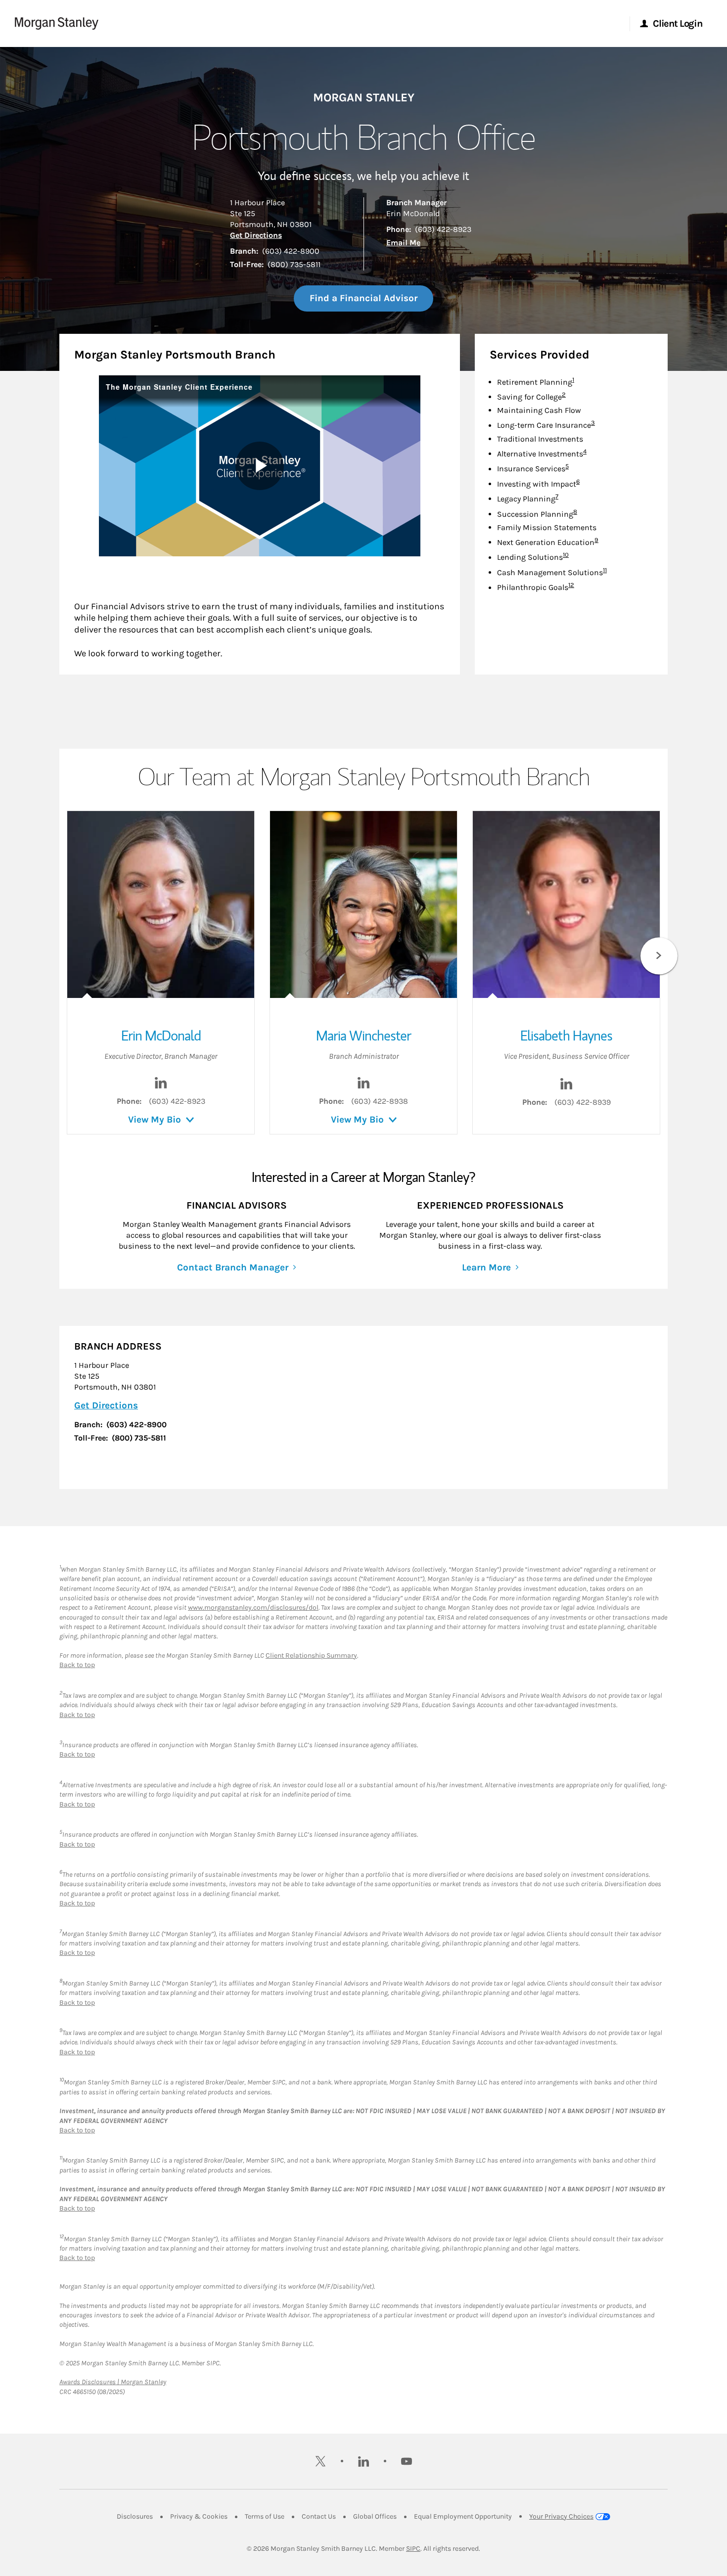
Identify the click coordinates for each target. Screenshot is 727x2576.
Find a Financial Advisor (363, 298)
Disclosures (135, 2516)
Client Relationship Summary (311, 1655)
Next (659, 956)
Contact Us (319, 2516)
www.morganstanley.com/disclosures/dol (253, 1607)
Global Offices (375, 2516)
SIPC (413, 2549)
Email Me (403, 243)
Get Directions (256, 235)
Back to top (77, 1665)
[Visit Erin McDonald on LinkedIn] (161, 1086)
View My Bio (155, 1120)
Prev (68, 956)
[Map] (438, 1407)
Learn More (486, 1267)
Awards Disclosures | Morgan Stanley (113, 2382)
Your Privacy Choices (561, 2516)
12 (571, 585)
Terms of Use (265, 2516)
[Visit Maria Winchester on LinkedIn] (363, 1086)
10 (566, 555)
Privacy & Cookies (199, 2516)
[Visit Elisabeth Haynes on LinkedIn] (566, 1087)
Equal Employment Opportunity (463, 2516)
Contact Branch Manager (233, 1267)
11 (605, 570)
